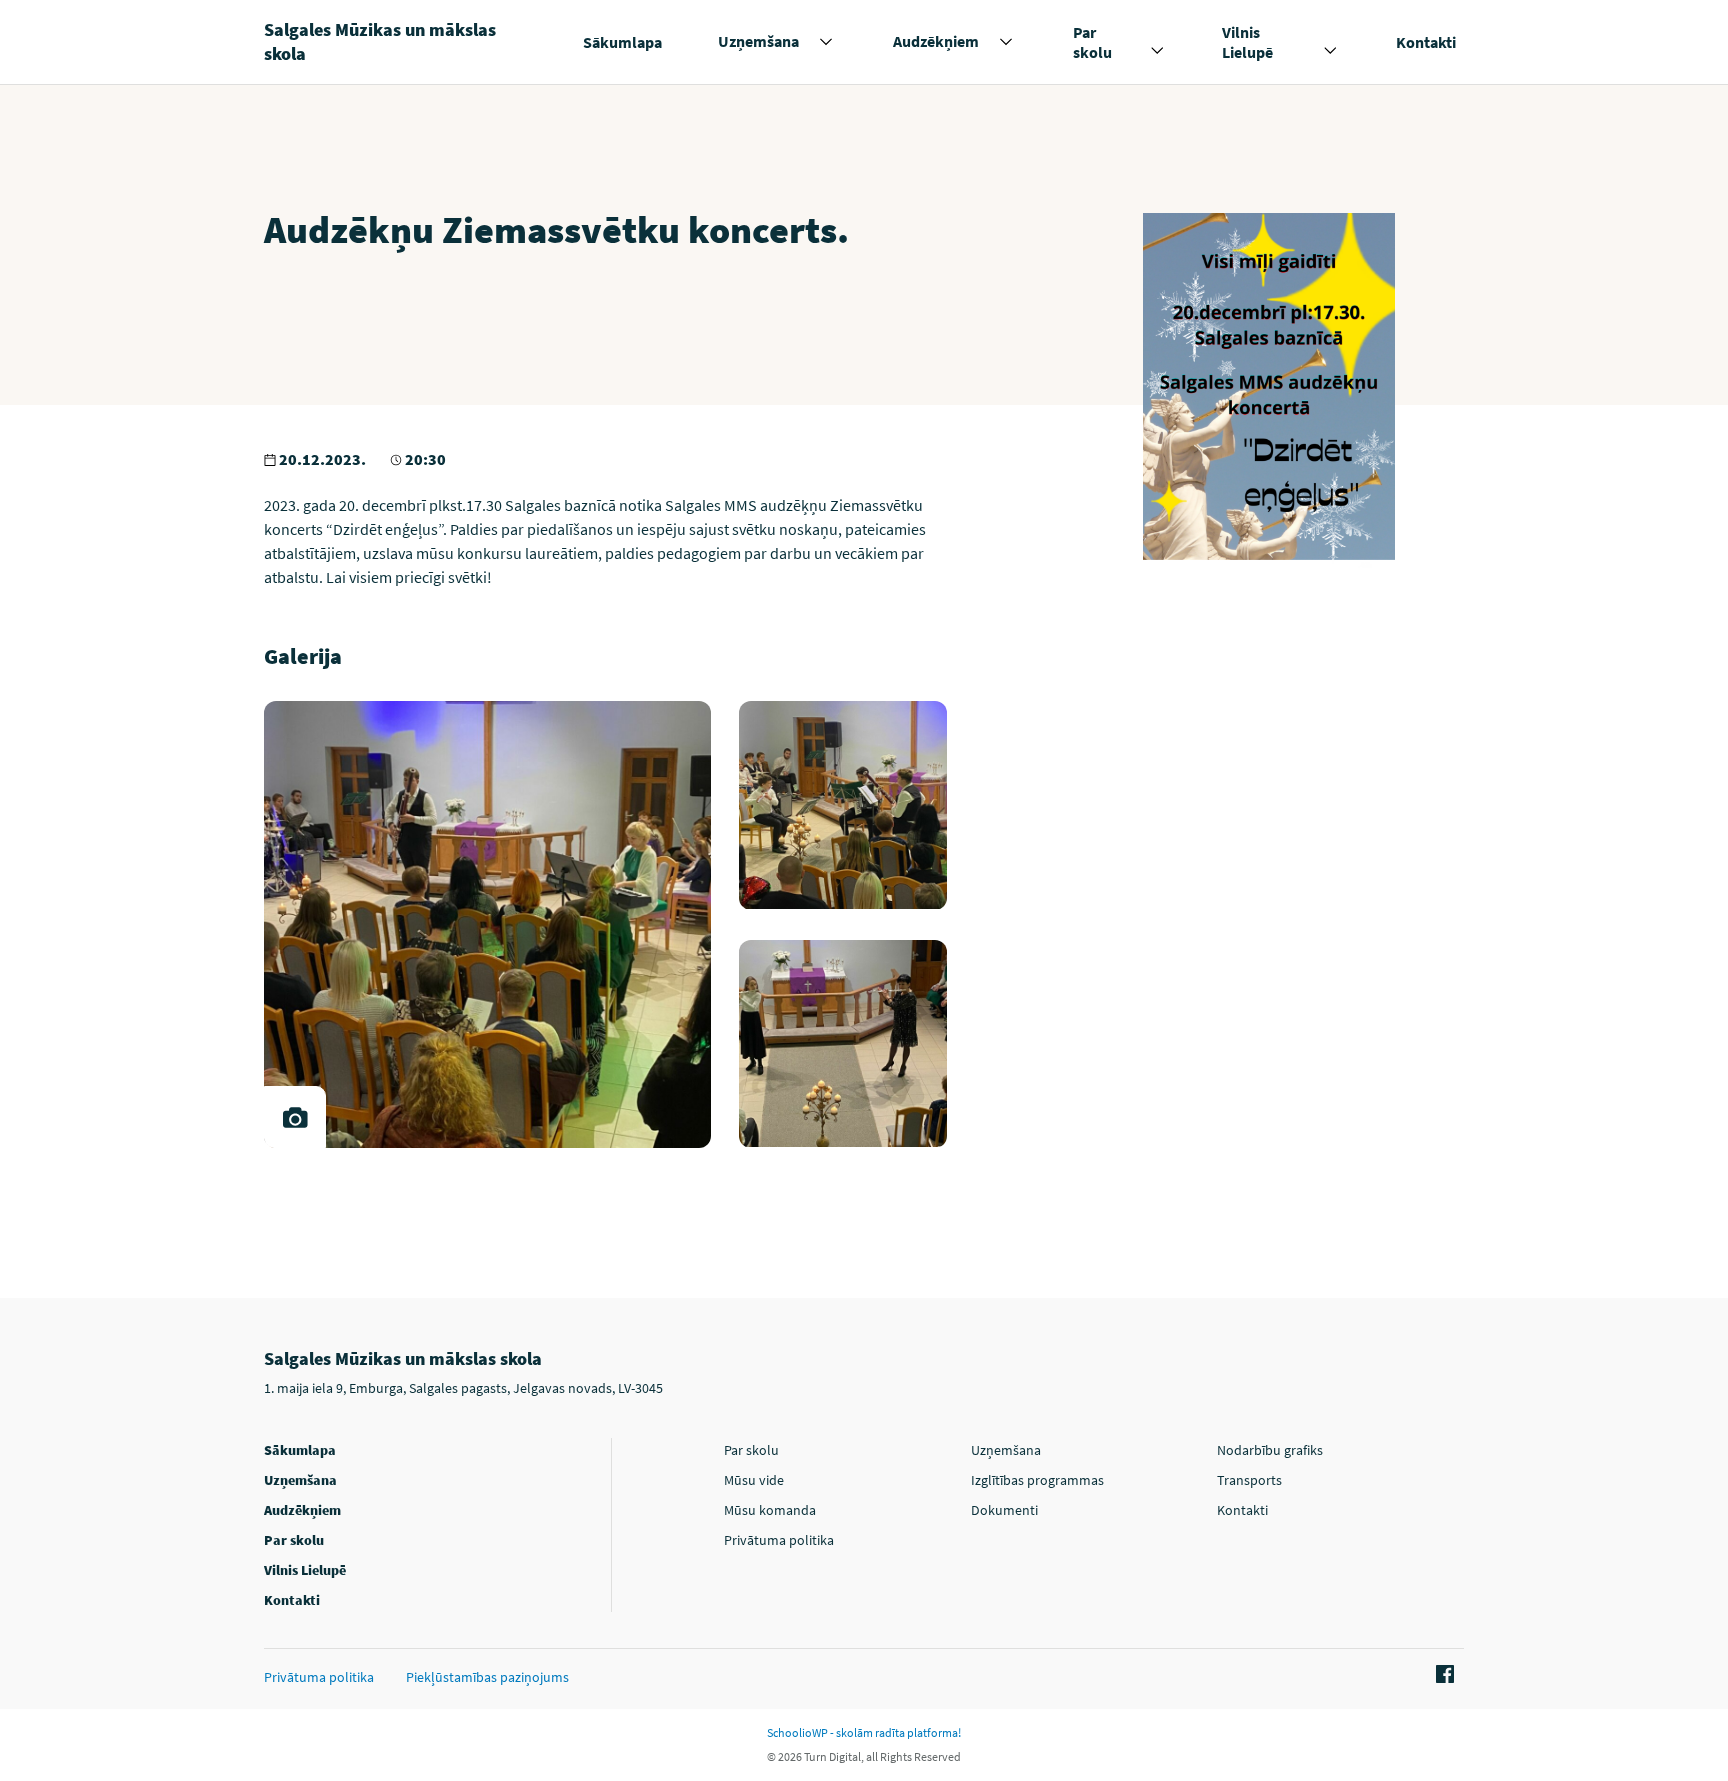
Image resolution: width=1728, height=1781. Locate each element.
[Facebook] (1442, 1675)
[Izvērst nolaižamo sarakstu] (826, 42)
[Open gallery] (295, 1117)
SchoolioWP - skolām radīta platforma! (864, 1732)
